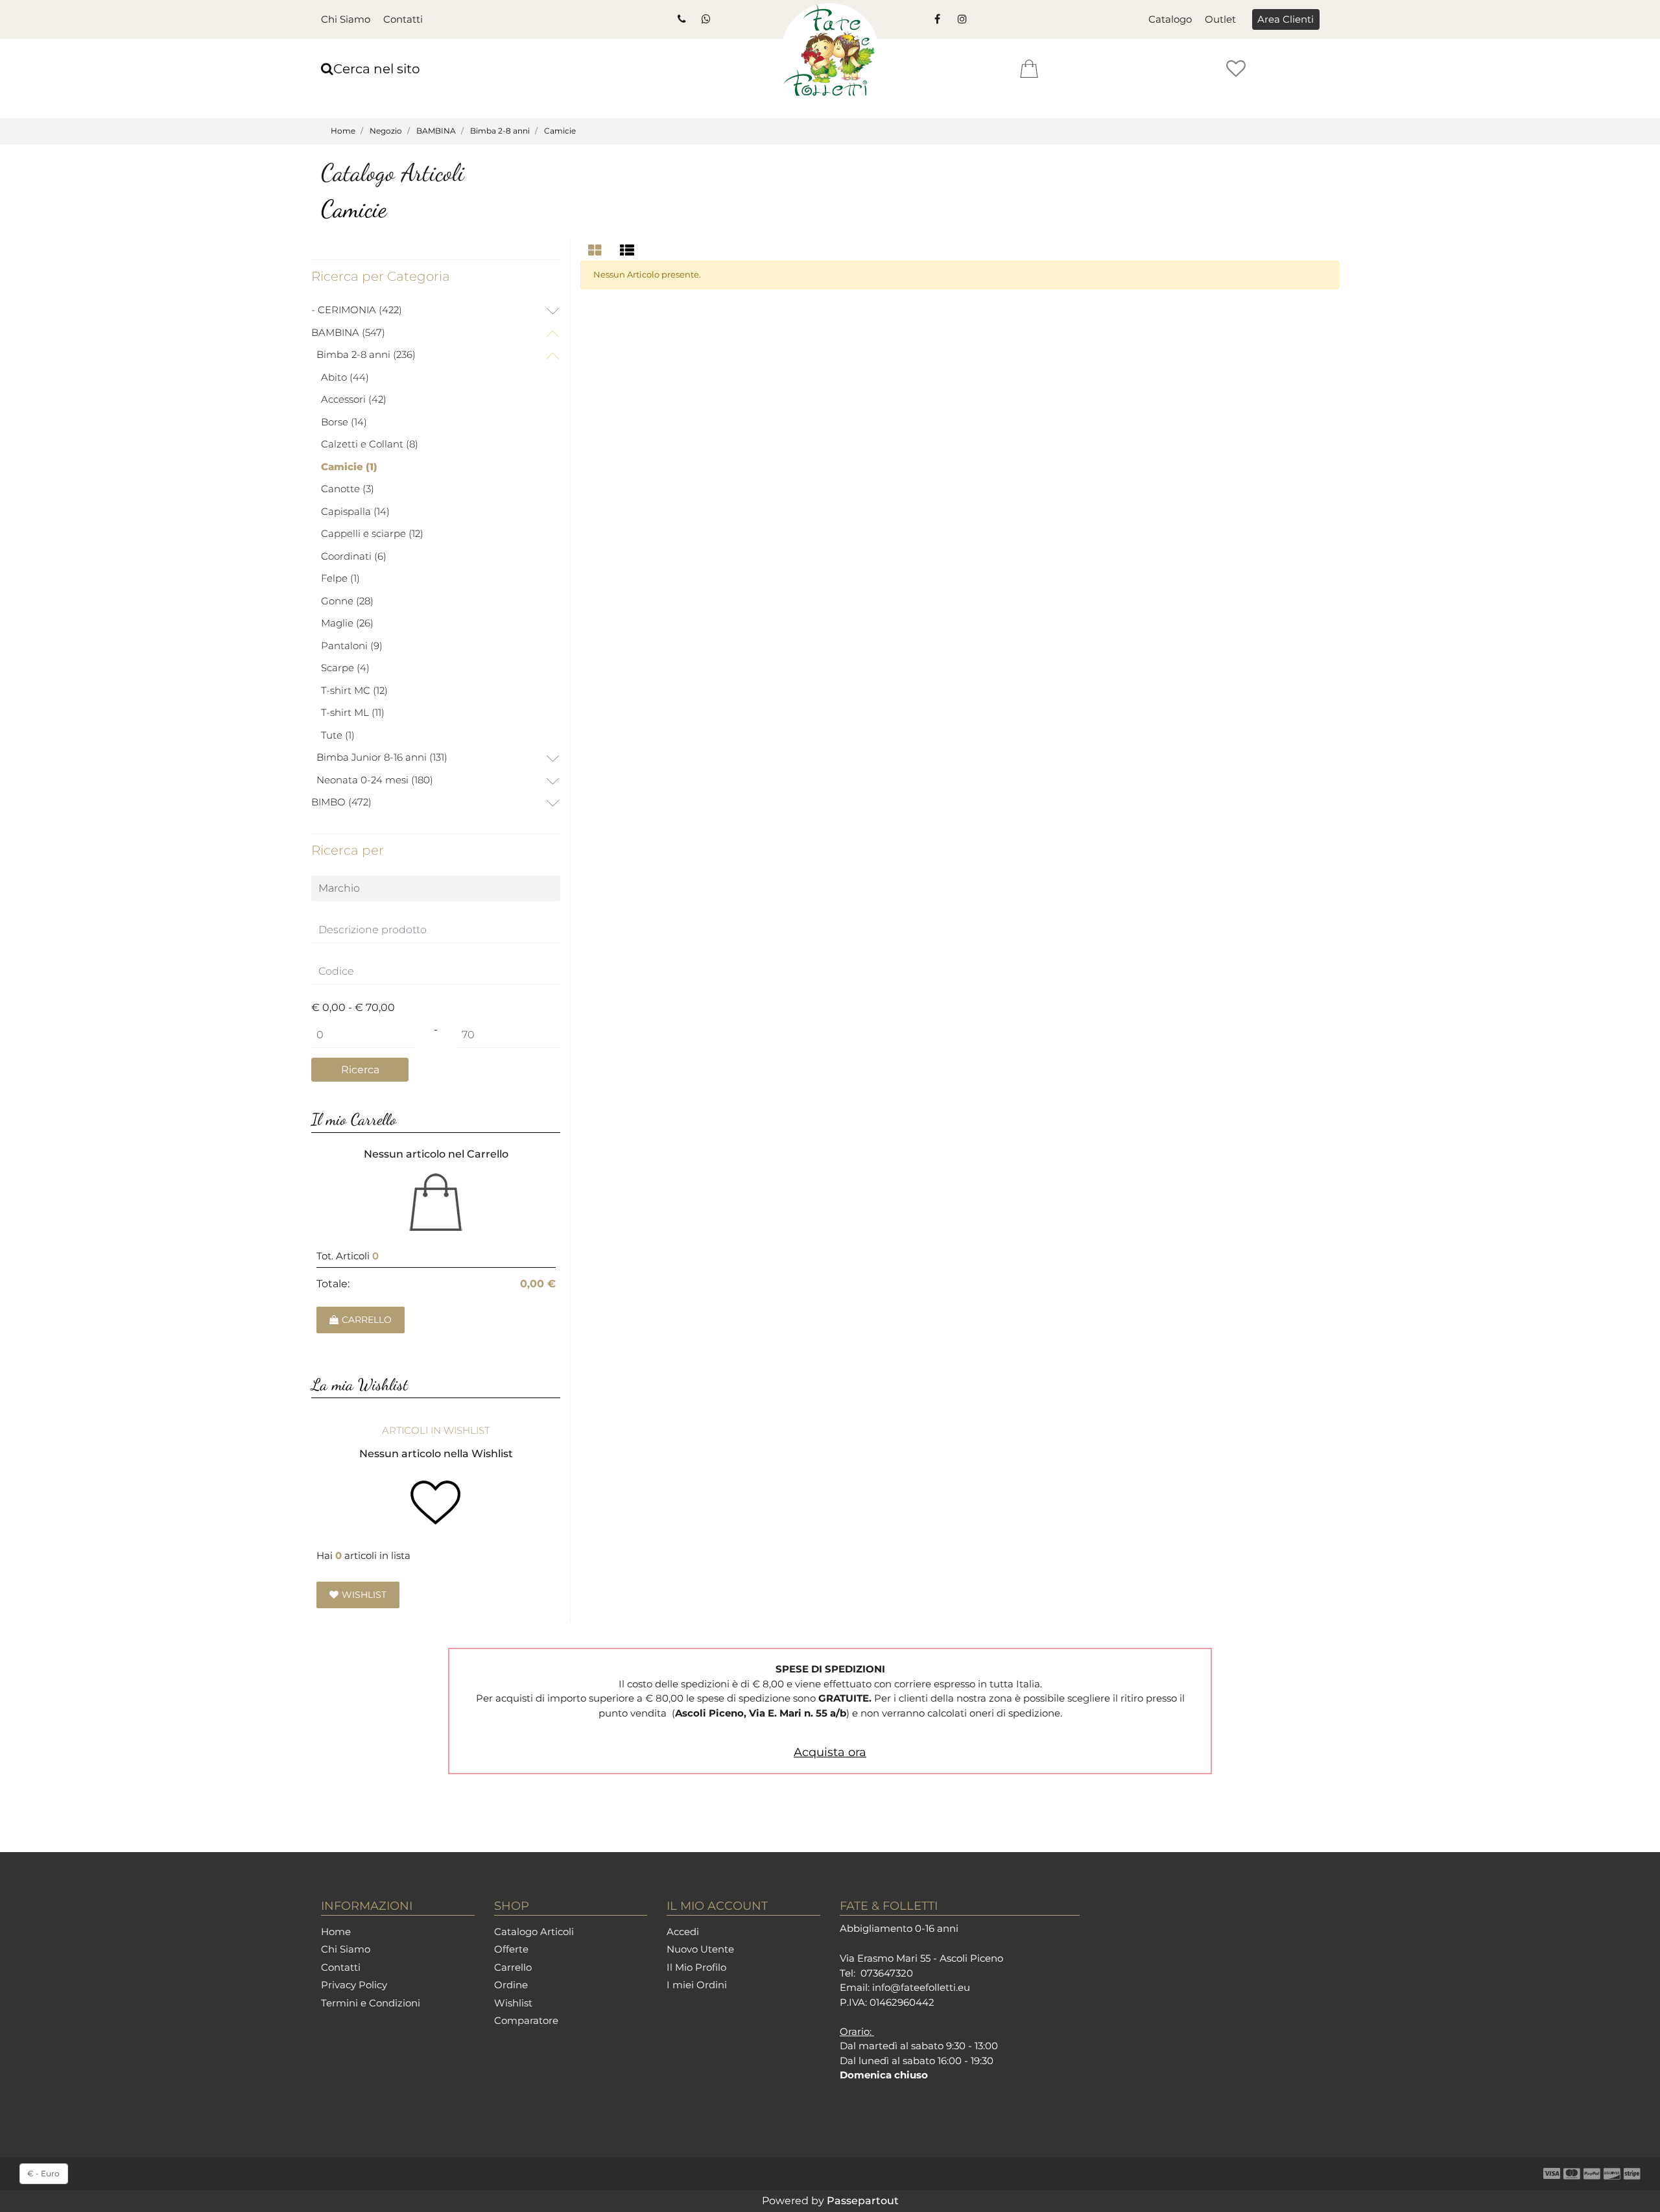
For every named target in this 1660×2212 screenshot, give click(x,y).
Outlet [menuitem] (1220, 19)
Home (343, 131)
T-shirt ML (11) (353, 712)
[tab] (597, 251)
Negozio (386, 131)
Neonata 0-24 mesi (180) (375, 780)
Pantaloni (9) (352, 646)
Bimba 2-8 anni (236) (366, 354)
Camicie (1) (349, 467)
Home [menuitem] (336, 1932)
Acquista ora (830, 1752)
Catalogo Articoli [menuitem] (534, 1932)
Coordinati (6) (354, 556)
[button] (360, 1070)
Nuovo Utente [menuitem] (700, 1949)
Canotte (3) (348, 489)
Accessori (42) (354, 399)
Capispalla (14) (355, 511)
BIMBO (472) (341, 802)
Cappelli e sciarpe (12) (372, 533)
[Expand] (552, 312)
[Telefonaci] (681, 19)
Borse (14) (344, 422)
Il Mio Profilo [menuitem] (696, 1967)
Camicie (560, 131)
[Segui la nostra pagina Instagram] (961, 19)
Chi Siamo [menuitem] (346, 19)
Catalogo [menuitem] (1170, 19)
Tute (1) (338, 735)
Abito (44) (345, 377)
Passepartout (863, 2201)
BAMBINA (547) (348, 332)
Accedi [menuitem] (683, 1932)
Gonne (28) (347, 601)
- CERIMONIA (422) (357, 310)
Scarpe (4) (345, 668)
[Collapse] (552, 334)
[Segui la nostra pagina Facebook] (937, 19)
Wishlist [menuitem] (513, 2003)
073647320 (887, 1973)
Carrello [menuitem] (513, 1967)
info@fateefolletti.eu (921, 1987)
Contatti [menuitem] (403, 19)
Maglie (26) (347, 623)
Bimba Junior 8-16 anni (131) (382, 757)
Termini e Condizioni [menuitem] (371, 2003)
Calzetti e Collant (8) (370, 444)
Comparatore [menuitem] (526, 2020)
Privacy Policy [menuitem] (354, 1985)
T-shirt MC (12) (354, 690)
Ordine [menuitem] (511, 1985)
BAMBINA (436, 131)
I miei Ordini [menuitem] (697, 1985)
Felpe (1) (340, 578)
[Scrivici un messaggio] (705, 19)
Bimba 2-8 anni (500, 131)
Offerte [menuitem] (511, 1949)
